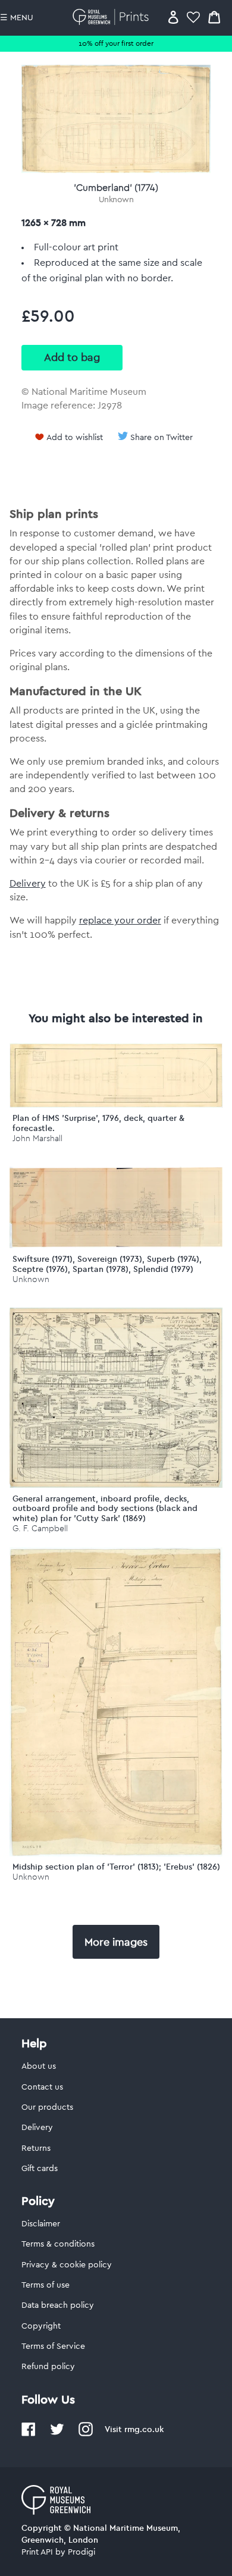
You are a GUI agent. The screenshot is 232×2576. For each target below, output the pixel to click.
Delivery (28, 884)
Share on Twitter (162, 438)
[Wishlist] (193, 17)
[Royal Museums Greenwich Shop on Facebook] (29, 2434)
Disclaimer (41, 2224)
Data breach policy (58, 2305)
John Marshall (37, 1138)
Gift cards (40, 2169)
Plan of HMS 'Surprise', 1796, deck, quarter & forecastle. (98, 1123)
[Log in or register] (173, 17)
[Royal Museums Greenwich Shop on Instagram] (86, 2434)
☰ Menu (17, 18)
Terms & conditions (58, 2244)
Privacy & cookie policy (67, 2265)
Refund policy (48, 2367)
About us (39, 2066)
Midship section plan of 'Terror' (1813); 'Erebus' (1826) (116, 1867)
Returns (36, 2148)
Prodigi (81, 2552)
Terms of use (46, 2285)
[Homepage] (113, 17)
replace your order (120, 921)
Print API (37, 2552)
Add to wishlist (75, 438)
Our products (47, 2107)
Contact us (42, 2087)
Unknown (116, 200)
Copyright (41, 2326)
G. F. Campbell (40, 1529)
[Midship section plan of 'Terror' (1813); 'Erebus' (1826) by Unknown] (116, 1854)
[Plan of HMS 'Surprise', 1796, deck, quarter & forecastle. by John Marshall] (116, 1105)
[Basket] (214, 17)
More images (116, 1942)
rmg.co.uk (144, 2429)
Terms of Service (53, 2346)
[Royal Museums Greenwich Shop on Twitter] (57, 2434)
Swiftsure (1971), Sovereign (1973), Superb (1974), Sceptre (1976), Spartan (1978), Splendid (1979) (107, 1264)
